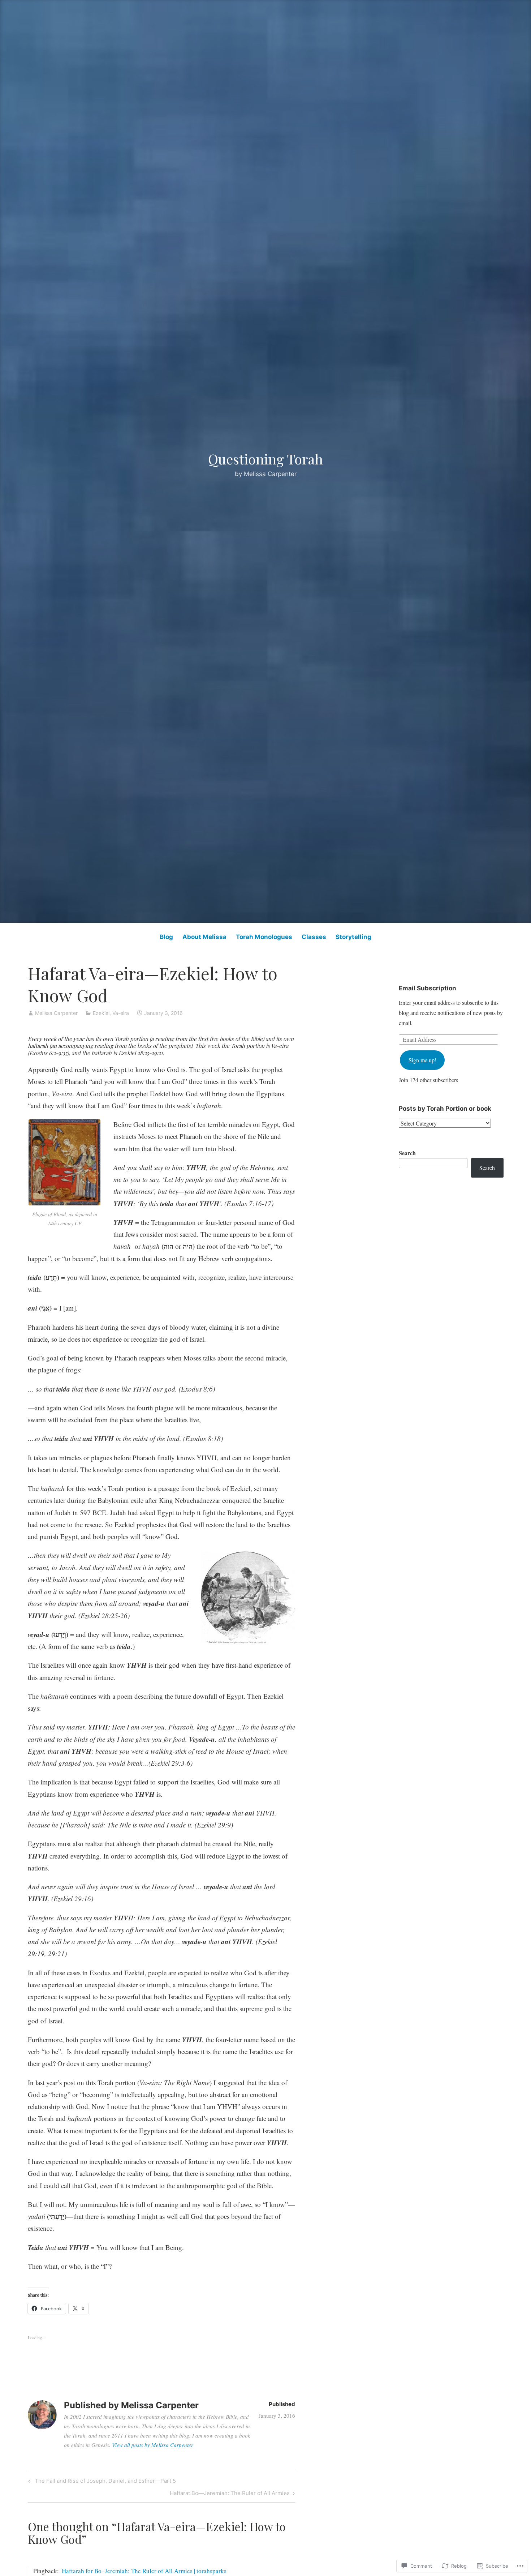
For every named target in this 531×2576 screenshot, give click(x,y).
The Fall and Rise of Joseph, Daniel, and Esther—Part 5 (101, 2482)
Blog (166, 937)
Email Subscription (428, 988)
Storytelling (353, 937)
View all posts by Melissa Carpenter (153, 2445)
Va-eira (121, 1013)
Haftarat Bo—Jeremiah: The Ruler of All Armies (230, 2494)
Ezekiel (101, 1013)
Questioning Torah (265, 459)
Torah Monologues (264, 937)
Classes (314, 937)
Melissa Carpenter (56, 1013)
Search (407, 1153)
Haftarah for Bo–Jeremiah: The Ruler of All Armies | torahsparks (144, 2571)
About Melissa (204, 937)
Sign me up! (422, 1060)
